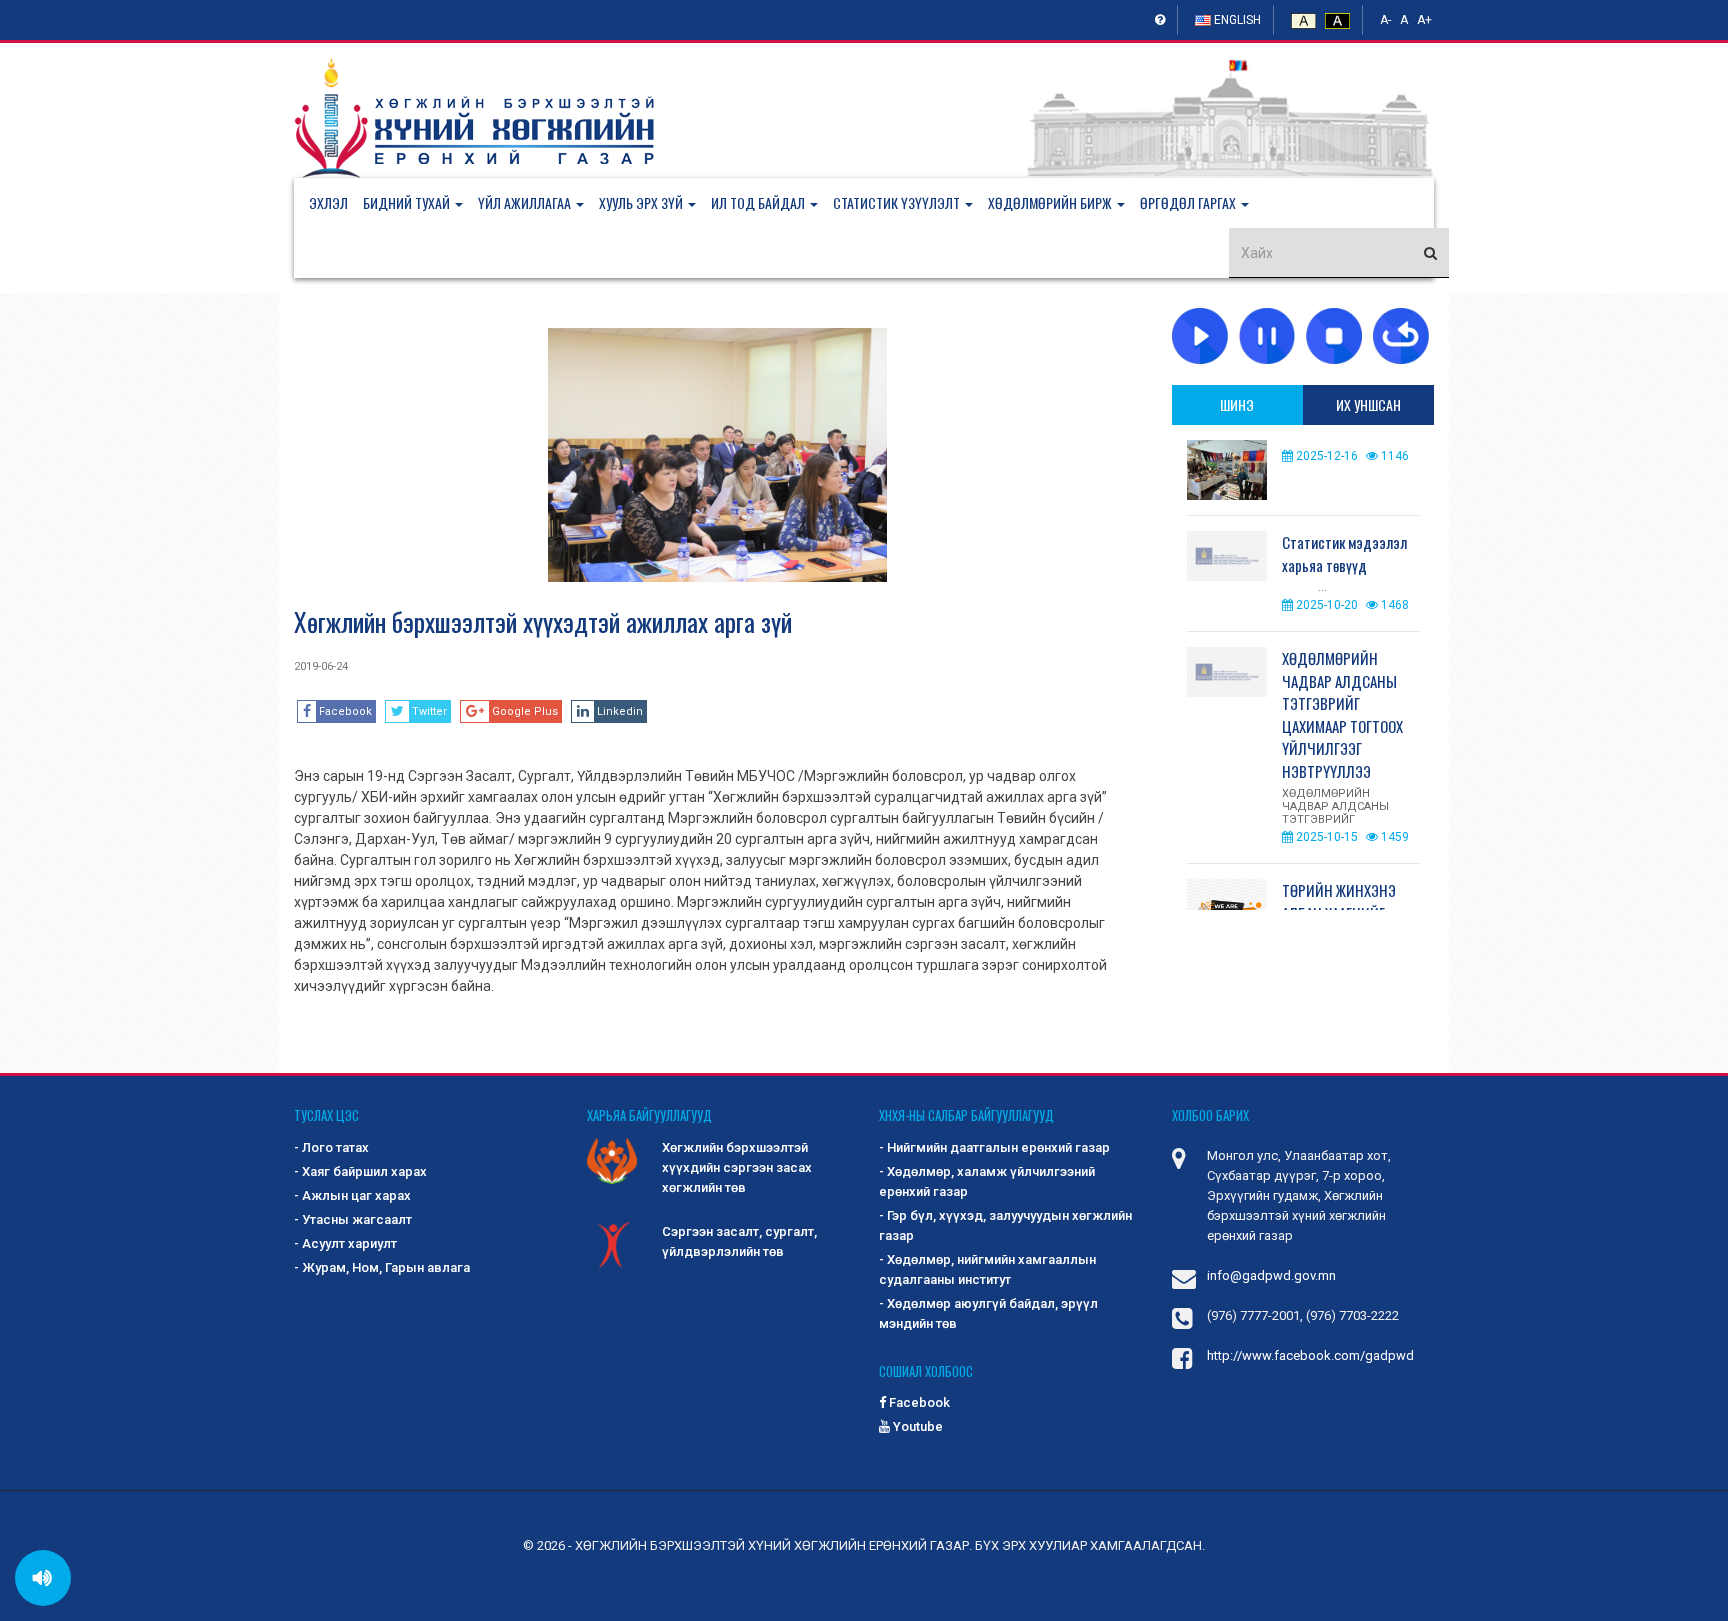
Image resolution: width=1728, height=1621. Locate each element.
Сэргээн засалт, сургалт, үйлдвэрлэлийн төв (739, 1241)
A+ (1424, 20)
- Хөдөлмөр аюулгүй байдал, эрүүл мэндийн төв (988, 1313)
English (1236, 20)
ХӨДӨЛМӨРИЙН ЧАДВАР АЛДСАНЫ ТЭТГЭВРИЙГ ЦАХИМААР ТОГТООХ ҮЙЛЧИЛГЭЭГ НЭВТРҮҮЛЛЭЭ (1342, 714)
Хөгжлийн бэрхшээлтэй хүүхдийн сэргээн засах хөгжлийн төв (737, 1167)
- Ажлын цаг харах (352, 1195)
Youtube (916, 1426)
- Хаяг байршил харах (360, 1171)
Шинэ (1237, 404)
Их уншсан (1368, 404)
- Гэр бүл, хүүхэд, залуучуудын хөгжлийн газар (1005, 1225)
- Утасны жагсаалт (353, 1219)
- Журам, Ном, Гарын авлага (382, 1267)
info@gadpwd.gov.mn (1271, 1275)
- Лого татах (331, 1147)
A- (1385, 20)
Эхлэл (328, 202)
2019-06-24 (321, 666)
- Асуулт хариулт (345, 1243)
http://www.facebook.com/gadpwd (1310, 1355)
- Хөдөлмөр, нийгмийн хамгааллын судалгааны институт (987, 1269)
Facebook (918, 1402)
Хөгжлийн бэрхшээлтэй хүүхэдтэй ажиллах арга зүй (543, 621)
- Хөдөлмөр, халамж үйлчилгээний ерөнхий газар (987, 1181)
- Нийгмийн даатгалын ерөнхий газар (994, 1147)
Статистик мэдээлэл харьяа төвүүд (1344, 553)
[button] (420, 203)
